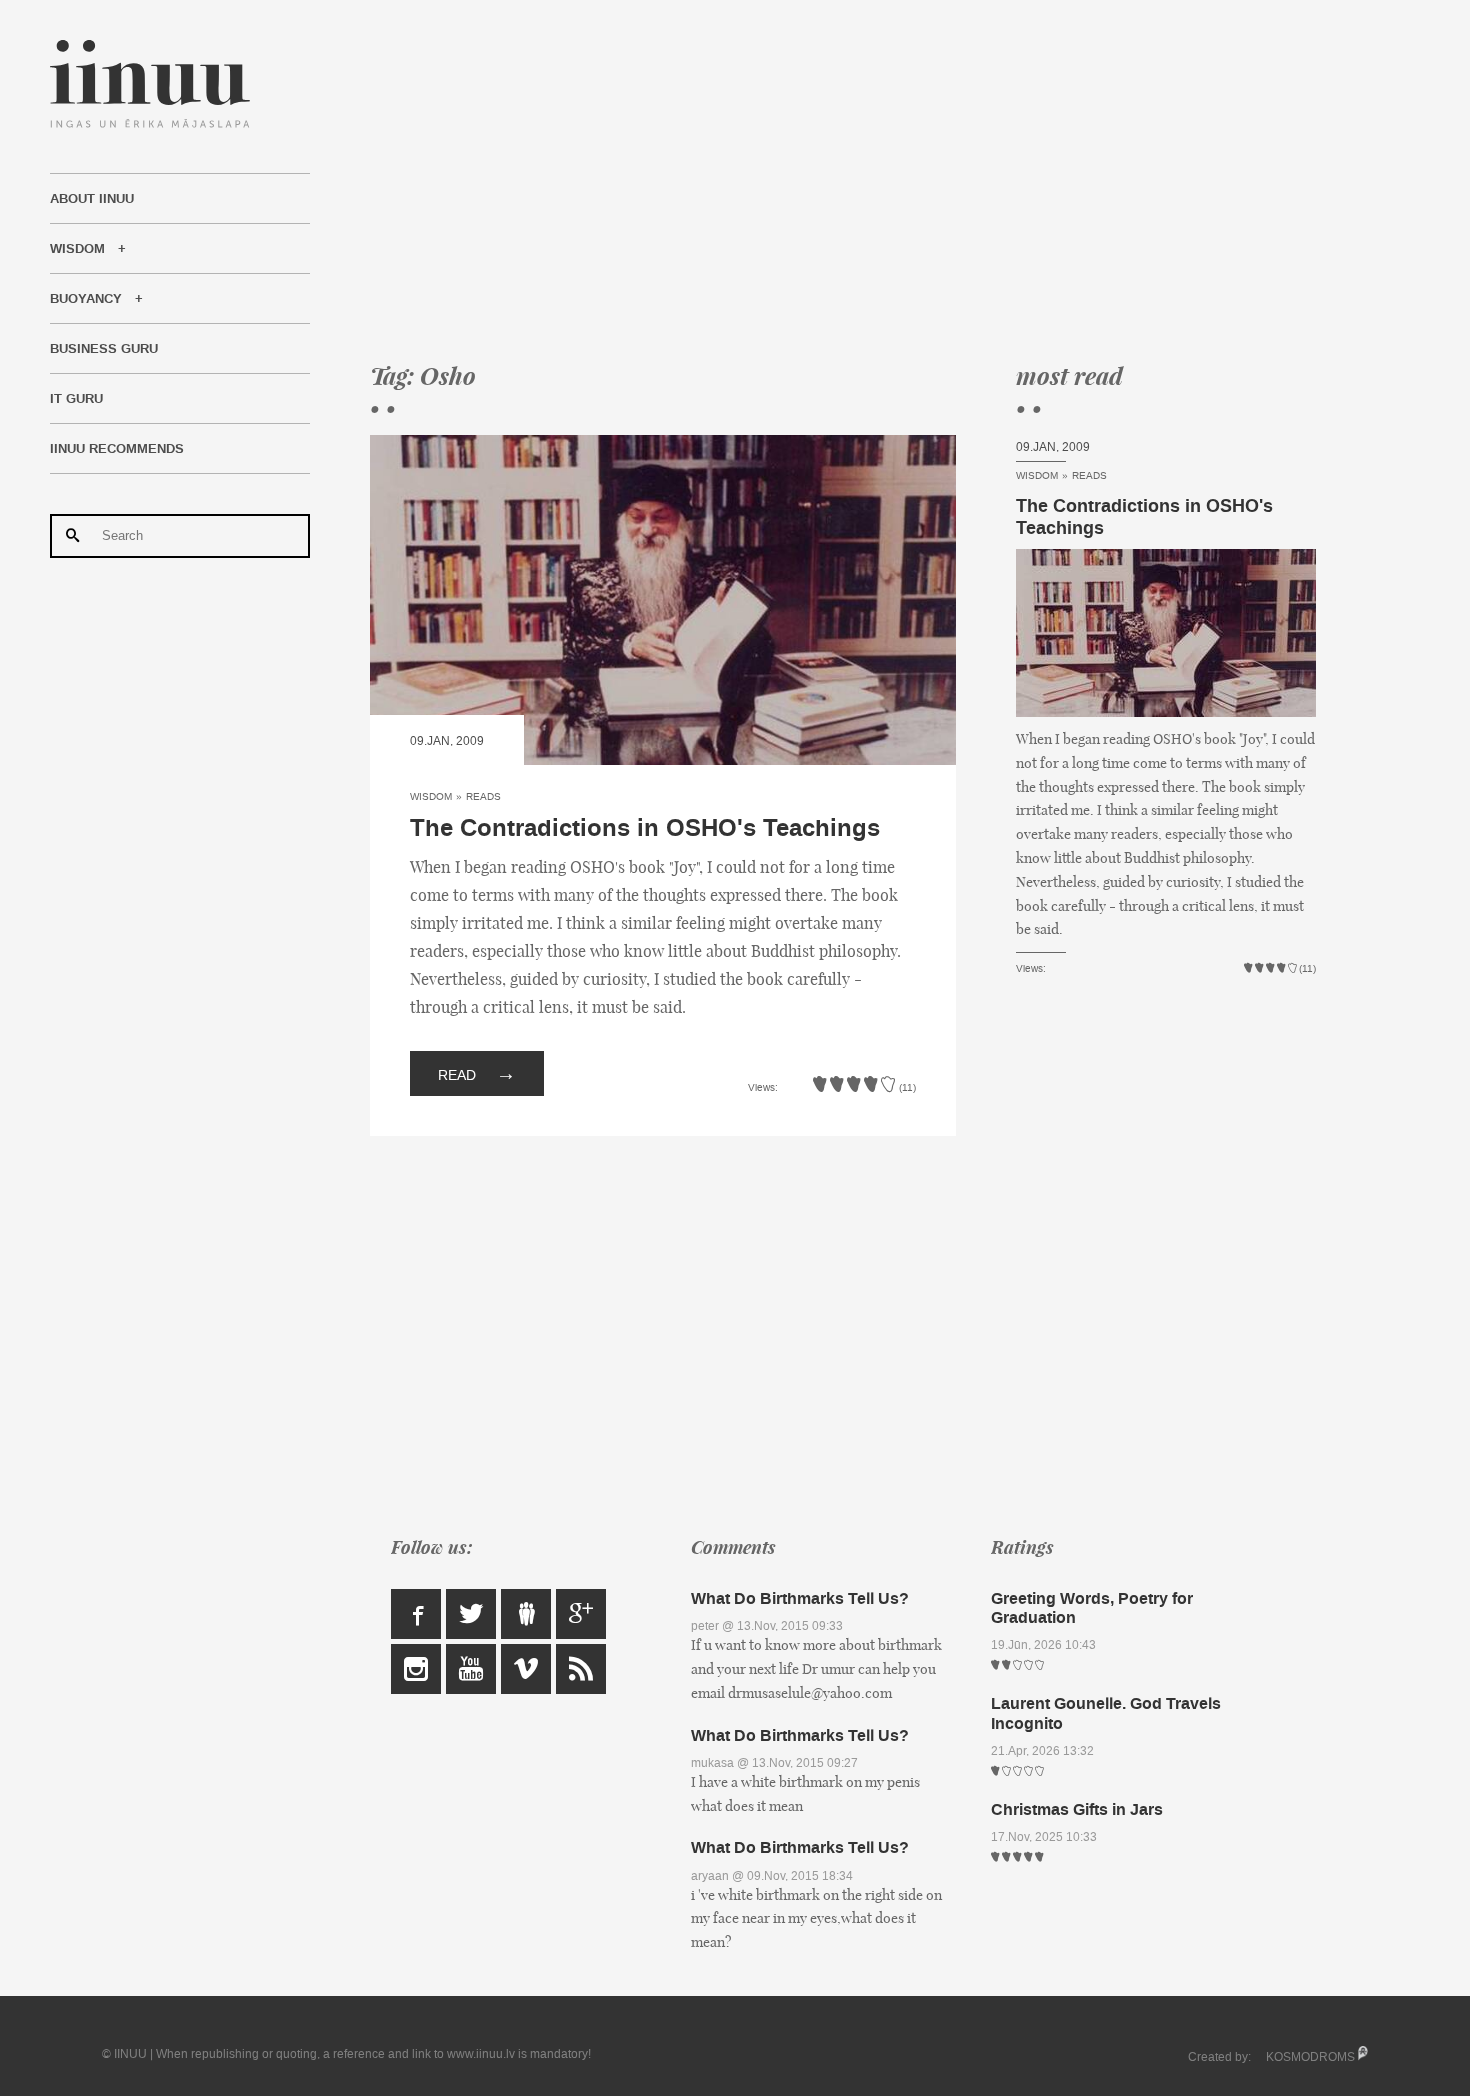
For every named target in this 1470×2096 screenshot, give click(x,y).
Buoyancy (86, 299)
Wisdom (77, 249)
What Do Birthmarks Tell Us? (800, 1598)
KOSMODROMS (1310, 2057)
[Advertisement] (843, 180)
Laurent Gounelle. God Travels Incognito (1106, 1713)
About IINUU (92, 199)
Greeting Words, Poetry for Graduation (1092, 1608)
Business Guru (104, 349)
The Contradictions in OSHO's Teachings (645, 828)
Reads (483, 796)
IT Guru (76, 399)
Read (477, 1073)
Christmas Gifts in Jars (1077, 1809)
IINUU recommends (117, 449)
